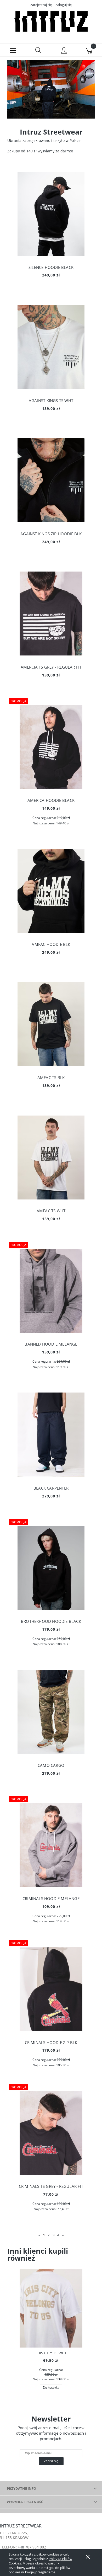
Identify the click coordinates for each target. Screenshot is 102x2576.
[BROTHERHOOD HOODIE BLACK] (51, 1568)
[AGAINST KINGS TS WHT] (51, 347)
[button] (13, 50)
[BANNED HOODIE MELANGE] (51, 1291)
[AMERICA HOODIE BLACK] (51, 747)
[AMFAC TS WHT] (51, 1158)
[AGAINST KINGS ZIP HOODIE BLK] (51, 480)
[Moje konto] (64, 51)
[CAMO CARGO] (51, 1712)
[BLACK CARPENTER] (51, 1434)
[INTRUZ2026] (51, 89)
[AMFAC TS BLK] (51, 1024)
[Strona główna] (51, 22)
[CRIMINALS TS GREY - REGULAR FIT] (51, 2133)
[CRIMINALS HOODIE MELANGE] (51, 1845)
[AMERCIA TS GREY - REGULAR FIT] (51, 614)
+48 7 (22, 2547)
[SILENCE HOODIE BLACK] (51, 214)
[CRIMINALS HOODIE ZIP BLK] (51, 1989)
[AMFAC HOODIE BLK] (51, 891)
